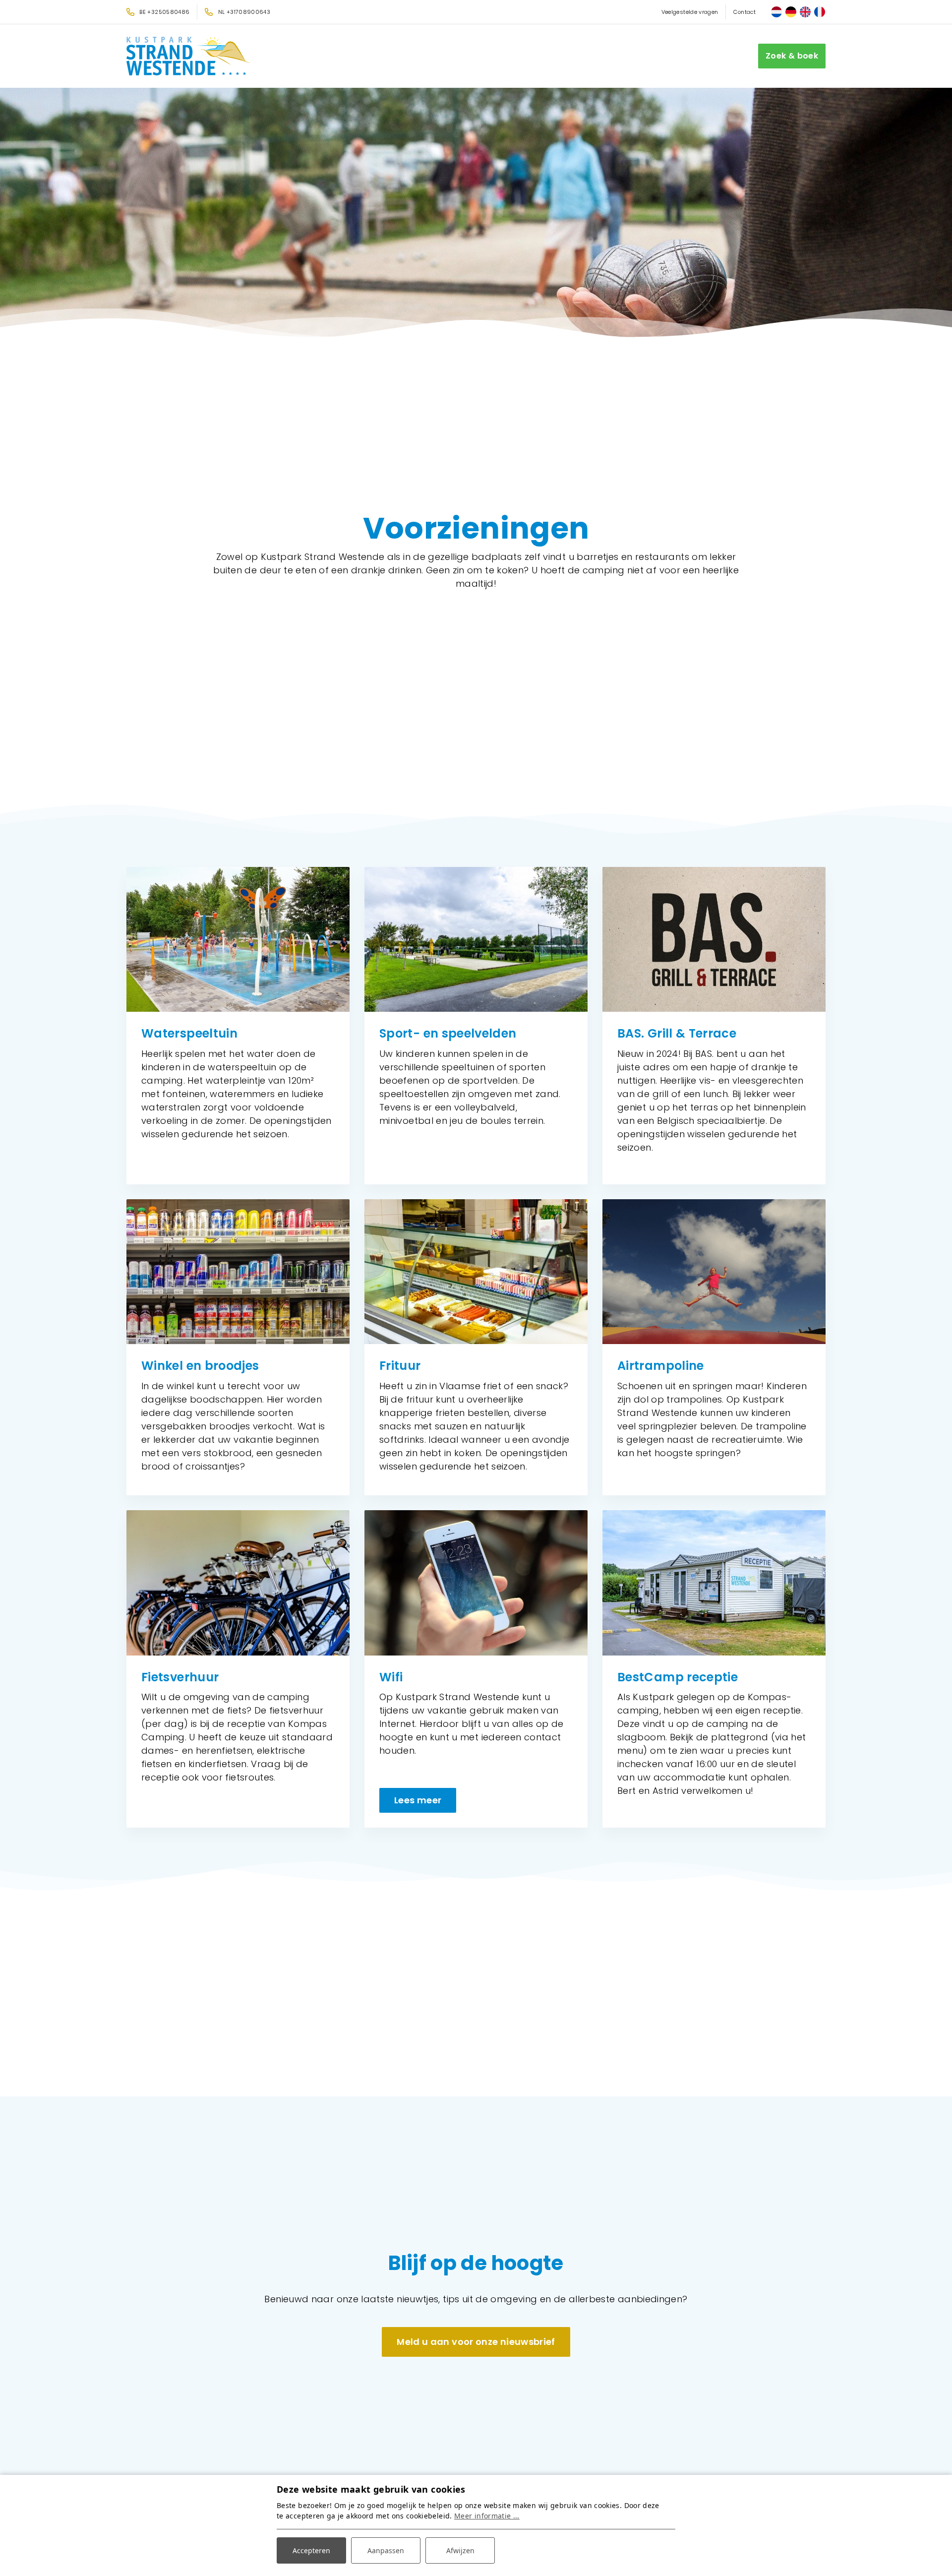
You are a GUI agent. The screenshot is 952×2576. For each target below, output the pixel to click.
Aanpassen (386, 2550)
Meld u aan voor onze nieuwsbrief (476, 2342)
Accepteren (311, 2550)
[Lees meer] (476, 1583)
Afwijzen (460, 2550)
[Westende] (188, 56)
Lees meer (418, 1800)
